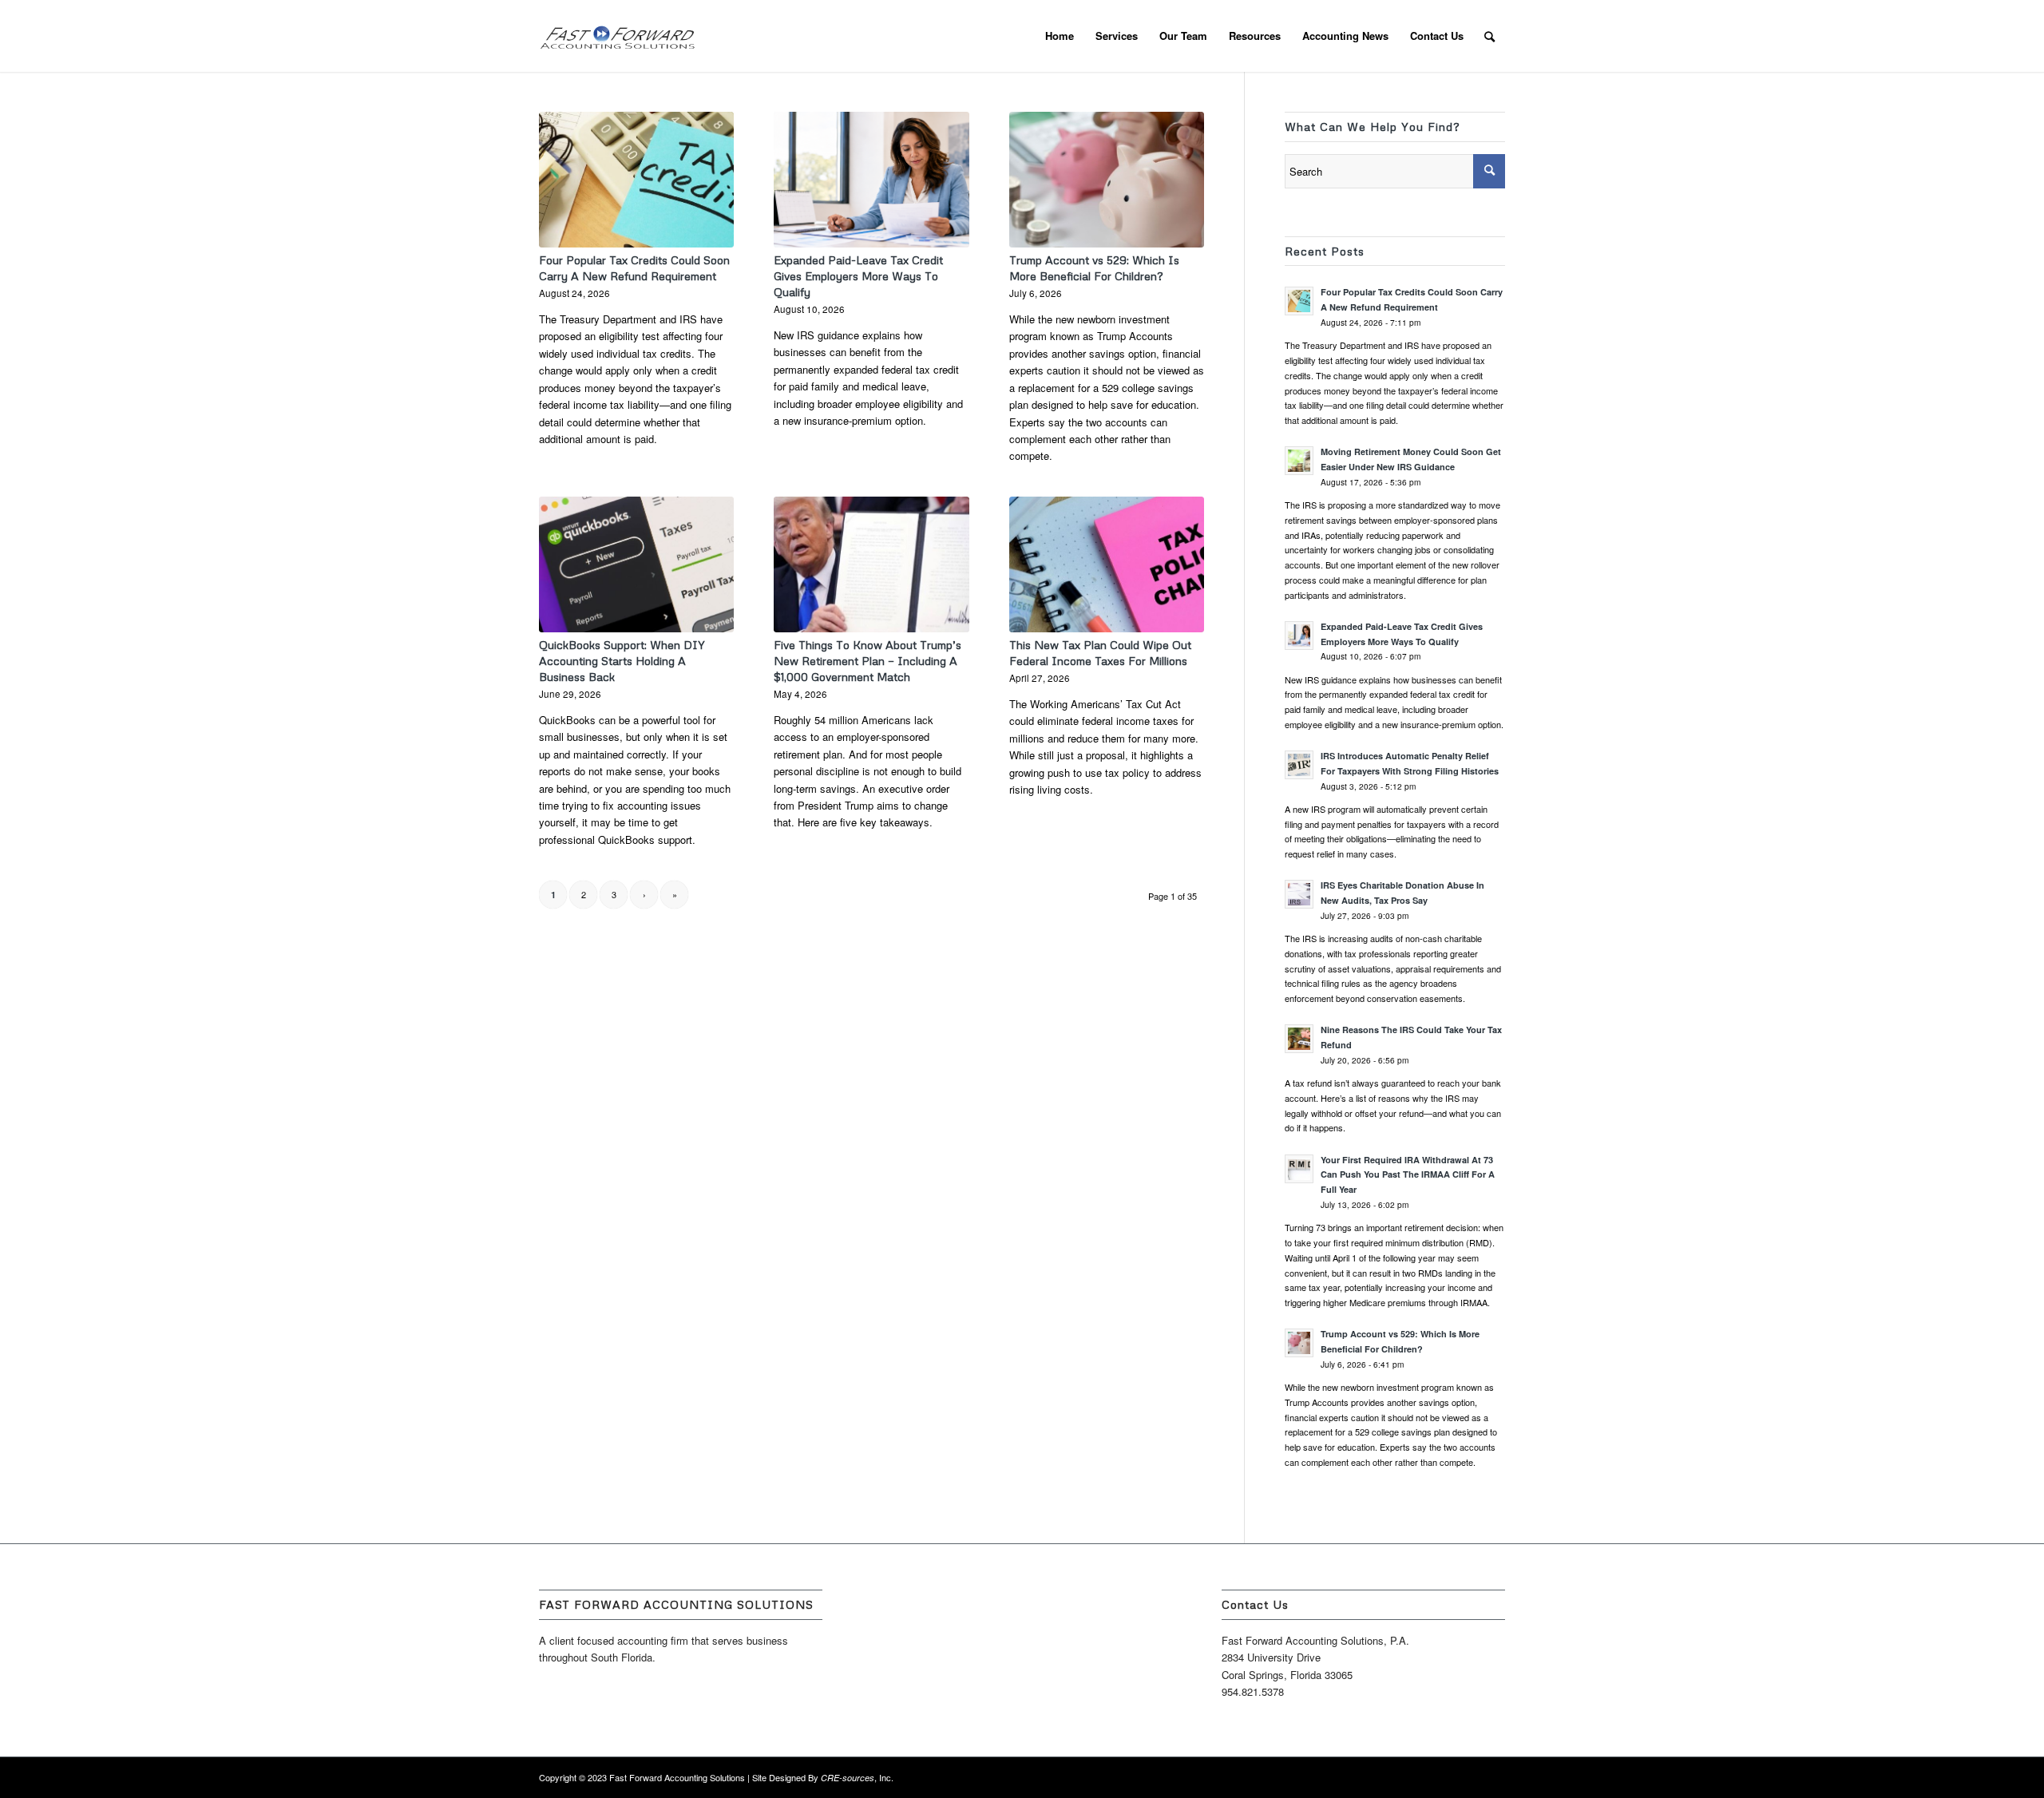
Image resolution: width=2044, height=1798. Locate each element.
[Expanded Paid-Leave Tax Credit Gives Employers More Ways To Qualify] (871, 180)
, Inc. (857, 1777)
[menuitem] (1060, 36)
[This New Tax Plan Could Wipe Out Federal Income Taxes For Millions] (1107, 564)
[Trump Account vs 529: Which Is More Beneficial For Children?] (1107, 180)
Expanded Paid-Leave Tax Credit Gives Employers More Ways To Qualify (858, 276)
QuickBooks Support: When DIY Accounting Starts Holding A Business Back (622, 661)
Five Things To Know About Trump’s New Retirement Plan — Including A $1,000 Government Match (868, 661)
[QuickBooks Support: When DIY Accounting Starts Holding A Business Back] (636, 564)
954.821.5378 (1253, 1691)
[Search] (1489, 36)
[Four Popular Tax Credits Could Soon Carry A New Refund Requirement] (636, 180)
